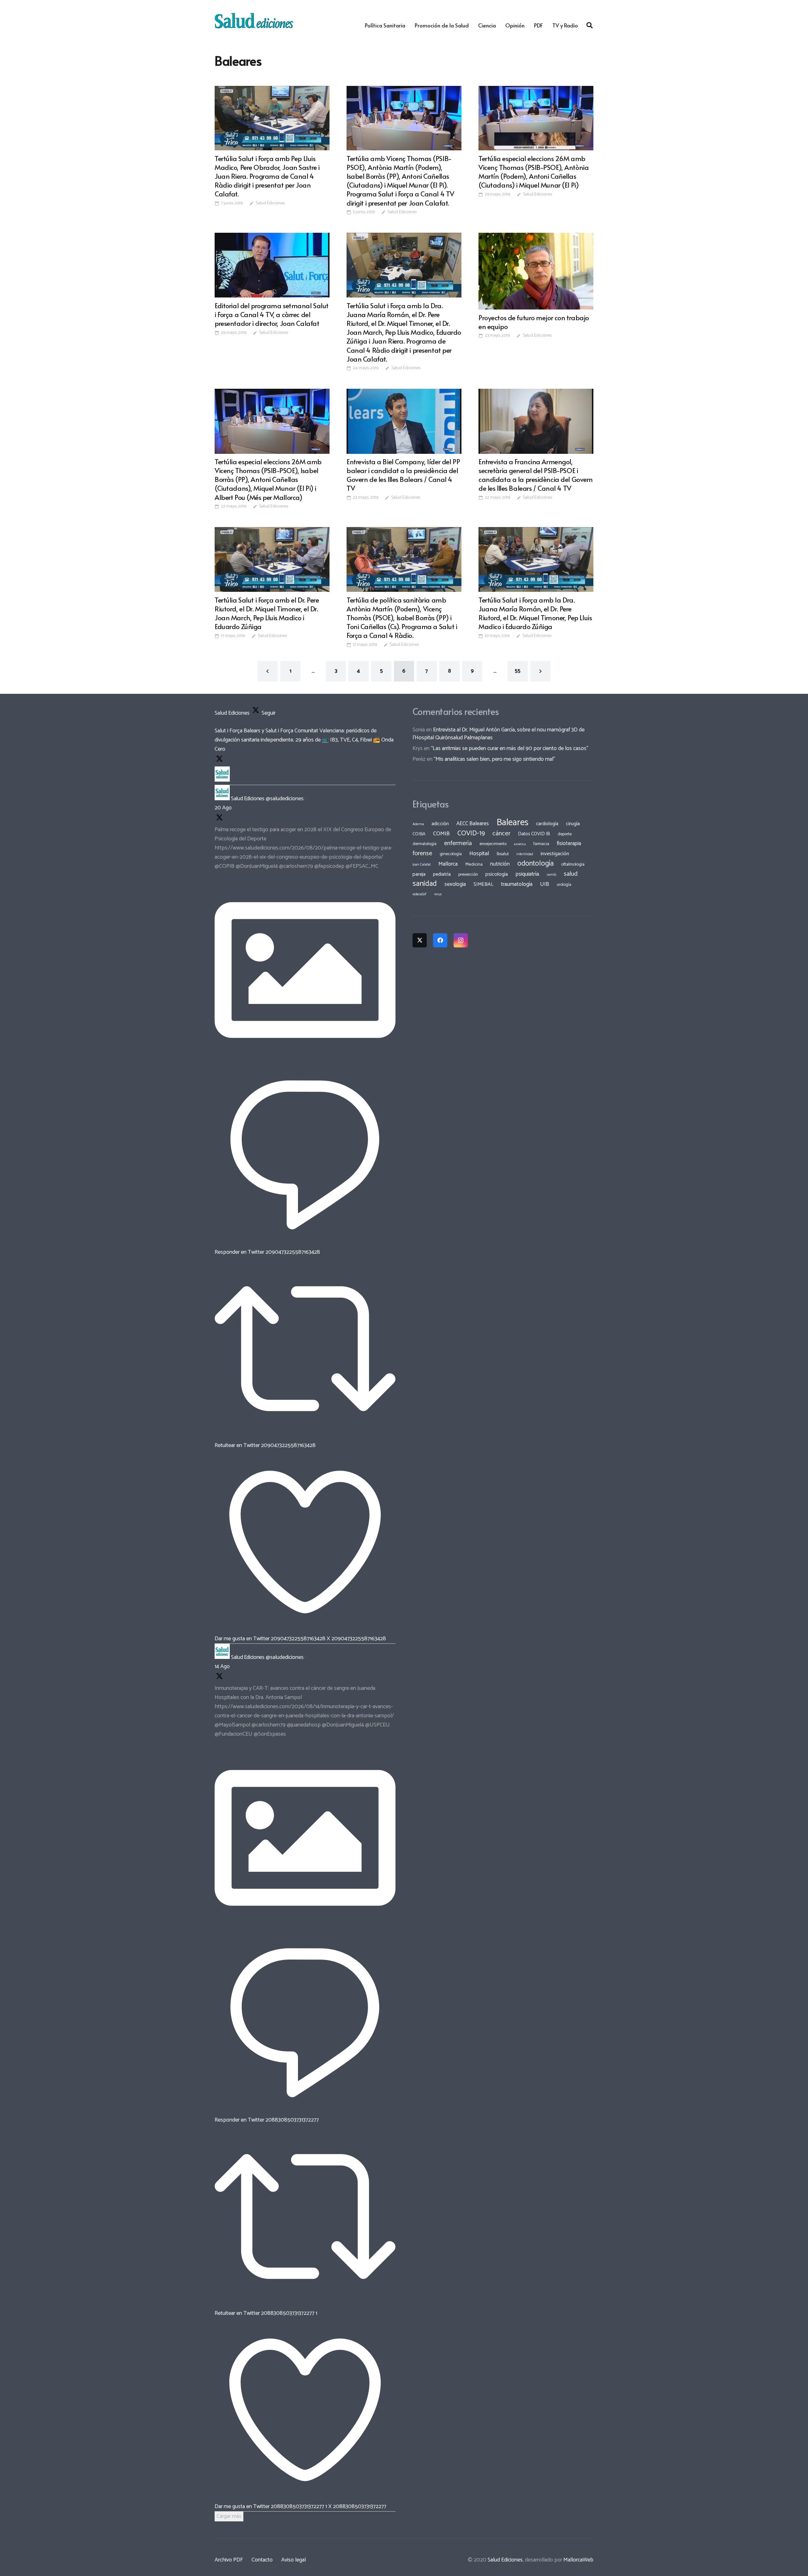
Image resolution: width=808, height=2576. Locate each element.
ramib (551, 875)
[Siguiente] (541, 671)
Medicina (474, 864)
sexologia (455, 884)
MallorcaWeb (578, 2560)
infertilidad (525, 854)
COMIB (441, 834)
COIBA (419, 834)
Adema (418, 824)
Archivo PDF (229, 2560)
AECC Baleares (473, 824)
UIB (545, 884)
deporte (565, 834)
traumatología (517, 884)
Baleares (512, 823)
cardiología (547, 824)
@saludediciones (285, 799)
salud (571, 874)
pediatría (442, 874)
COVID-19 (471, 833)
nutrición (500, 864)
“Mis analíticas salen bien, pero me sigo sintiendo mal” (494, 759)
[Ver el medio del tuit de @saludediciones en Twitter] (305, 1059)
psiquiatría (527, 874)
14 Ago (222, 1666)
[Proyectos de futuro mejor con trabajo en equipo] (536, 271)
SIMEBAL (483, 885)
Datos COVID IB (534, 834)
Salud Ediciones (270, 203)
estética (520, 844)
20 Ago (223, 808)
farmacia (541, 844)
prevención (468, 874)
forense (422, 853)
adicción (440, 824)
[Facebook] (440, 940)
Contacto (262, 2560)
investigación (555, 854)
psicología (497, 874)
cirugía (573, 824)
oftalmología (573, 864)
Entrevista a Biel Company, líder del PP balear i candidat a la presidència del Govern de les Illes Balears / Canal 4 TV (403, 475)
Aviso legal (294, 2560)
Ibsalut (503, 854)
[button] (590, 25)
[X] (420, 940)
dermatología (425, 844)
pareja (419, 874)
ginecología (451, 854)
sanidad (425, 884)
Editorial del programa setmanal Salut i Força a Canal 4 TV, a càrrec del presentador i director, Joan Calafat (272, 314)
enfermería (458, 843)
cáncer (501, 834)
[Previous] (268, 671)
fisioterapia (569, 844)
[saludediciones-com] (254, 21)
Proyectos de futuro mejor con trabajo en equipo (534, 322)
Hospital (479, 854)
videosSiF (420, 894)
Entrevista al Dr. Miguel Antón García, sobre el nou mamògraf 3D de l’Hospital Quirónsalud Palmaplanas (499, 734)
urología (564, 885)
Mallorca (448, 864)
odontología (535, 864)
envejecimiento (493, 844)
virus (438, 894)
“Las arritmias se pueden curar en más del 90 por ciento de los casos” (510, 748)
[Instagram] (461, 940)
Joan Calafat (422, 865)
